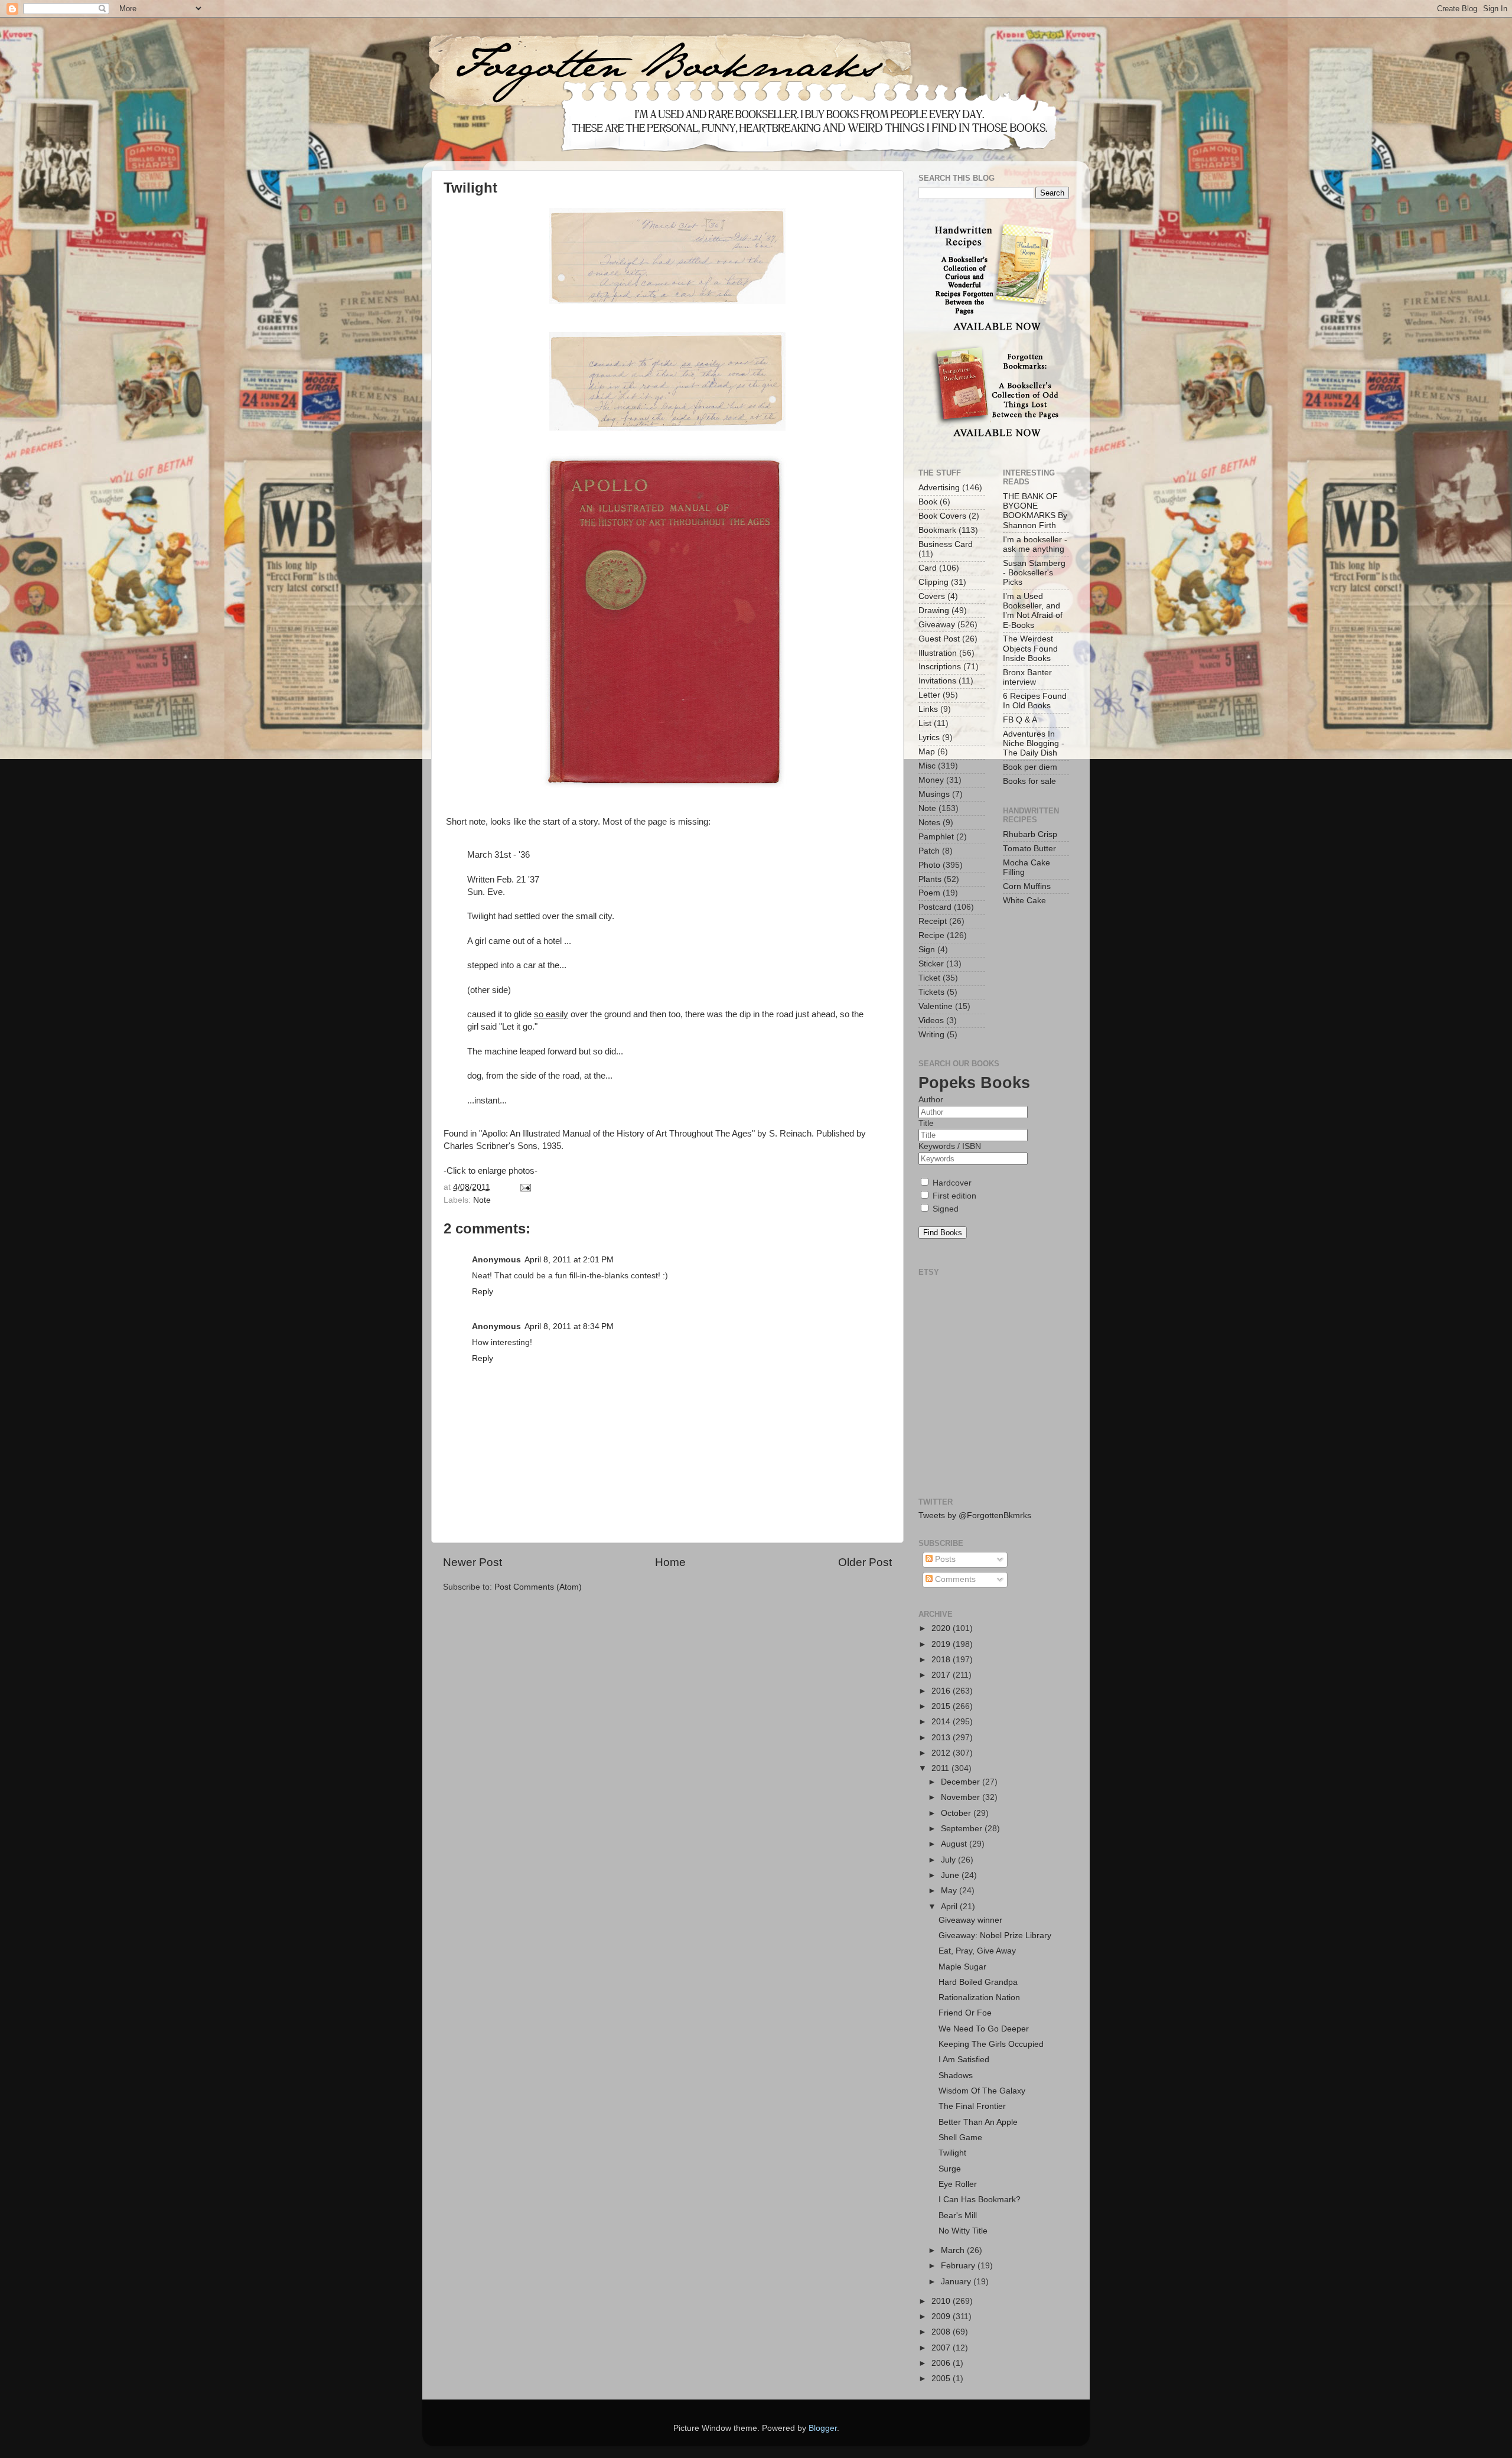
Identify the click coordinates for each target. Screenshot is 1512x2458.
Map (927, 752)
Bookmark (937, 530)
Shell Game (960, 2138)
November (962, 1797)
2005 (942, 2379)
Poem (929, 893)
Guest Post (939, 639)
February (959, 2266)
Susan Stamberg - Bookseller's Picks (1034, 573)
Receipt (933, 921)
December (962, 1782)
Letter (929, 695)
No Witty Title (963, 2231)
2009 (942, 2317)
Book (928, 502)
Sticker (931, 964)
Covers (932, 596)
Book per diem (1030, 767)
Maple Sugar (962, 1967)
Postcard (935, 907)
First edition (953, 1196)
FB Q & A (1020, 720)
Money (931, 780)
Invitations (937, 681)
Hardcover (951, 1183)
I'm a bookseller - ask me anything (1035, 544)
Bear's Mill (958, 2216)
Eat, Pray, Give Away (977, 1951)
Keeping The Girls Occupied (991, 2044)
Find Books (943, 1233)
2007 (942, 2348)
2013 (942, 1738)
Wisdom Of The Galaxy (982, 2091)
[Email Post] (524, 1187)
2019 (942, 1644)
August (955, 1844)
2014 (942, 1722)
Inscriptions (940, 667)
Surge (950, 2169)
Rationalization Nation (979, 1998)
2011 (941, 1768)
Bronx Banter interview (1027, 677)
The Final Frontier (972, 2106)
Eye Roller (958, 2184)
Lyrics (929, 738)
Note (482, 1200)
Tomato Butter (1029, 849)
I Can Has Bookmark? (980, 2200)
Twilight (952, 2153)
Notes (929, 823)
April (950, 1907)
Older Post (865, 1562)
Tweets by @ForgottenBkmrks (975, 1516)
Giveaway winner (970, 1920)
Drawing (934, 611)
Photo (929, 865)
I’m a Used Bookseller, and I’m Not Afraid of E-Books (1033, 611)
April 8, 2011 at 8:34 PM (569, 1326)
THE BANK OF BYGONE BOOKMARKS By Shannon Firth (1035, 511)
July (949, 1860)
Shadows (956, 2076)
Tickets (931, 992)
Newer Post (472, 1562)
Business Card (946, 544)
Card (928, 568)
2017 (942, 1675)
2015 (942, 1706)
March (954, 2250)
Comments (954, 1579)
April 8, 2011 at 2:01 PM (569, 1260)
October (957, 1813)
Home (670, 1562)
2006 (942, 2363)
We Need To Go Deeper (984, 2029)
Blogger (823, 2428)
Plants (930, 879)
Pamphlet (936, 837)
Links (928, 709)
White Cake (1024, 901)
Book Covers (942, 516)
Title (926, 1123)
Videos (931, 1020)
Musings (934, 794)
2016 (942, 1691)
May (950, 1891)
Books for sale (1029, 781)
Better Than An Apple (978, 2122)
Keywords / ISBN (950, 1146)
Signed (944, 1209)
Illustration (938, 653)
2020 (942, 1628)
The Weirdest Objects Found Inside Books (1030, 648)
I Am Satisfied (964, 2060)
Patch (929, 851)
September (963, 1829)
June (951, 1875)
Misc (927, 766)
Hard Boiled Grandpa (978, 1982)
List (925, 723)
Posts (944, 1559)
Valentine (936, 1006)
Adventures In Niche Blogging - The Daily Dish (1034, 743)
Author (931, 1100)
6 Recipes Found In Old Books (1035, 701)
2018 (942, 1660)
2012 (942, 1753)
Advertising (939, 488)
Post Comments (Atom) (538, 1587)
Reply (483, 1292)
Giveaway (937, 625)
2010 (942, 2301)
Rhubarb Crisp (1030, 834)
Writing (931, 1035)
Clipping (933, 582)
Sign (927, 950)
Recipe (931, 935)
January (957, 2282)
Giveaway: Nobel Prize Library (995, 1936)
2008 (942, 2332)
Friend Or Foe (965, 2013)
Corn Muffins (1027, 886)
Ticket (929, 978)
